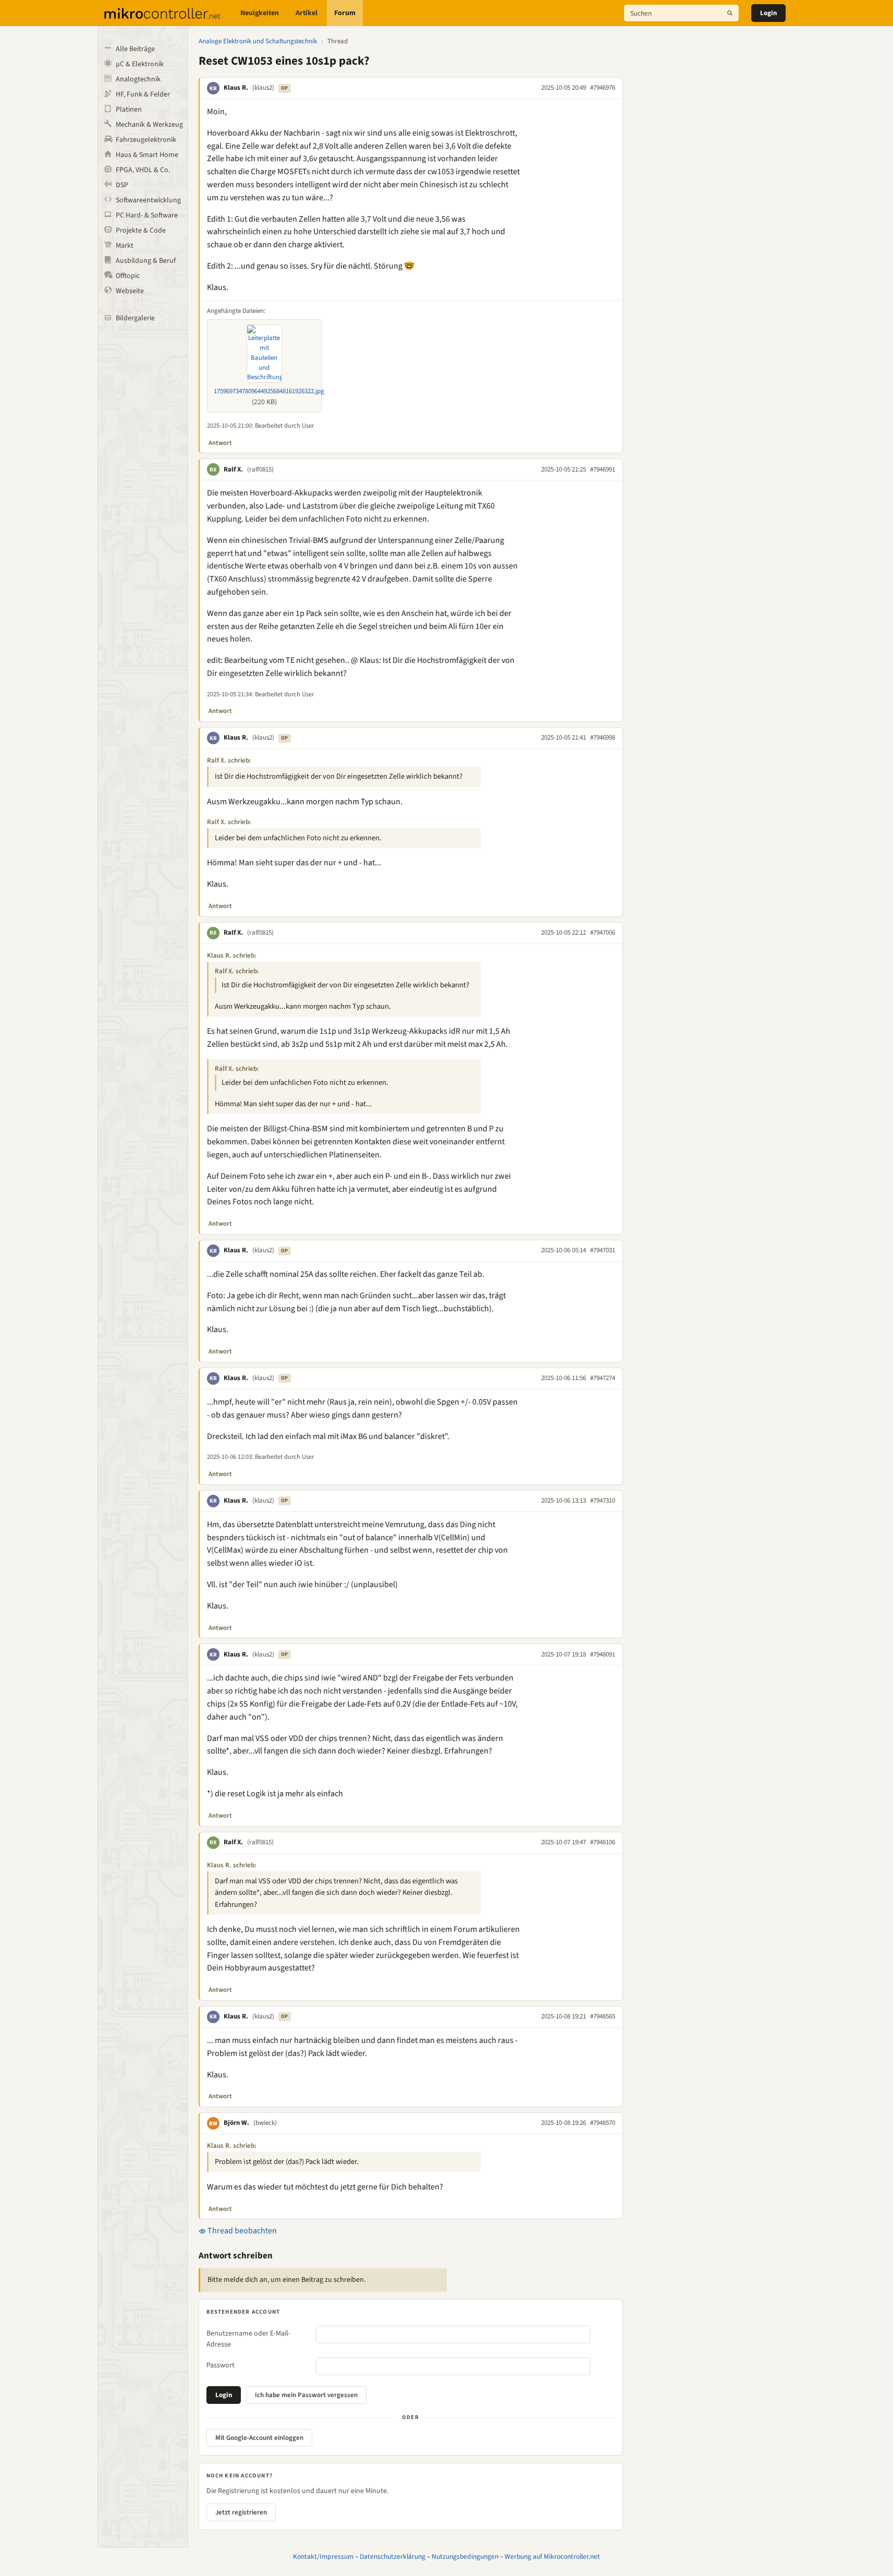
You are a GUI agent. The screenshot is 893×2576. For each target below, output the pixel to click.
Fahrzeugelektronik (146, 140)
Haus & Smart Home (147, 155)
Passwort (221, 2365)
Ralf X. (233, 469)
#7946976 (603, 88)
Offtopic (128, 276)
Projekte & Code (141, 231)
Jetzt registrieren (241, 2512)
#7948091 (603, 1654)
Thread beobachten (241, 2231)
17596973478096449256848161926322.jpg (269, 391)
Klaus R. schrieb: (232, 956)
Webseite (130, 291)
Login (768, 13)
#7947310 (603, 1501)
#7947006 (603, 933)
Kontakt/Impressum (323, 2556)
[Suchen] (730, 13)
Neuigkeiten (260, 13)
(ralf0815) (260, 469)
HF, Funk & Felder (143, 94)
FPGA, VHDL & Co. (143, 170)
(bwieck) (265, 2123)
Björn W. (236, 2123)
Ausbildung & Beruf (146, 261)
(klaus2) (263, 88)
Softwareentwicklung (148, 200)
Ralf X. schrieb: (229, 760)
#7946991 (603, 469)
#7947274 (603, 1378)
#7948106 (603, 1842)
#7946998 (603, 737)
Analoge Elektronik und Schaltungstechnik (258, 41)
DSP (122, 185)
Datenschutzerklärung (393, 2556)
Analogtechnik (138, 79)
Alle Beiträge (135, 49)
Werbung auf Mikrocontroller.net (552, 2556)
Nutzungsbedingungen (465, 2556)
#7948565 (603, 2016)
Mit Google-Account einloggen (259, 2438)
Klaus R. (236, 88)
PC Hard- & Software (147, 215)
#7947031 (603, 1250)
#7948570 (603, 2123)
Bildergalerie (135, 318)
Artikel (307, 13)
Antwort (220, 443)
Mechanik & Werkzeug (149, 125)
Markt (125, 246)
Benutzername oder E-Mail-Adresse (248, 2339)
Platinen (129, 110)
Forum (345, 13)
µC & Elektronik (140, 64)
